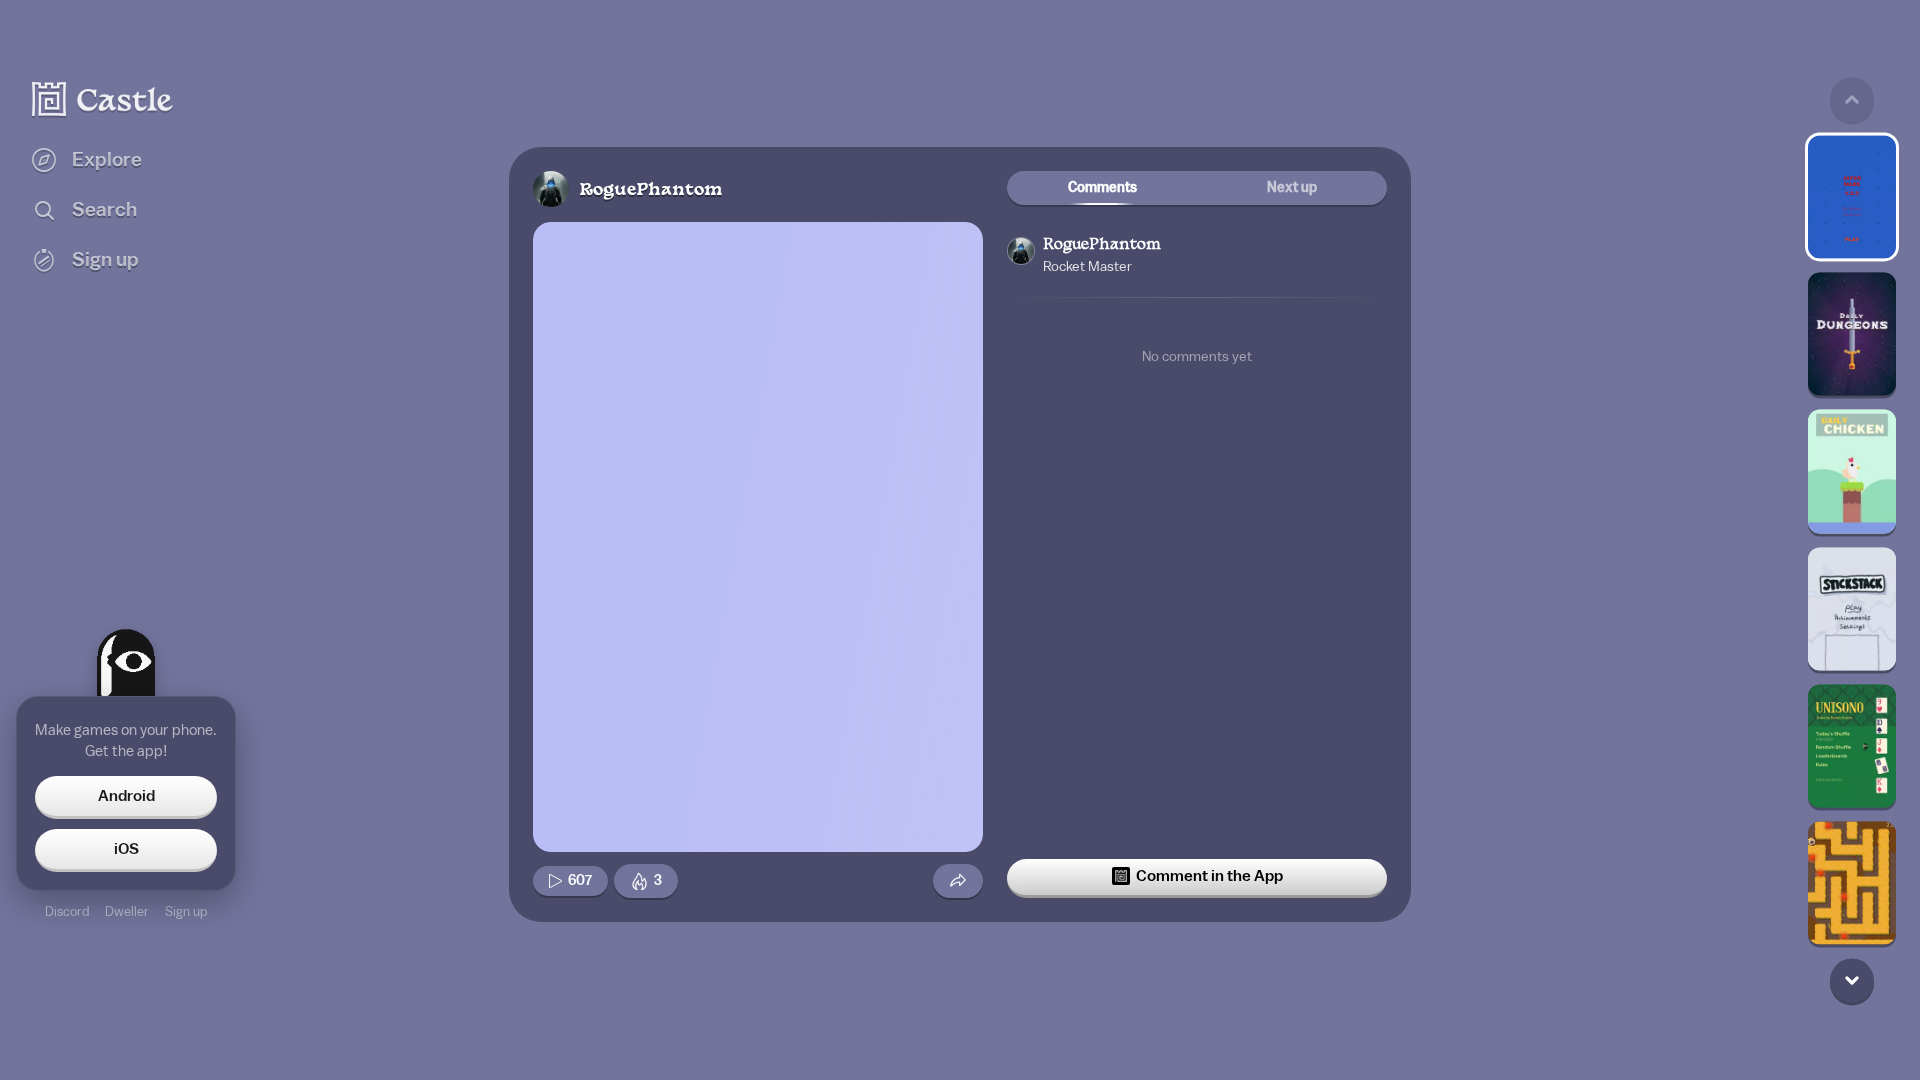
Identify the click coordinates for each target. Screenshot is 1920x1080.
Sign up (186, 911)
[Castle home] (103, 99)
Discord (67, 911)
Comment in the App (1209, 876)
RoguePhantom (650, 190)
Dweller (127, 911)
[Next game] (1852, 981)
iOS (126, 849)
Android (126, 796)
